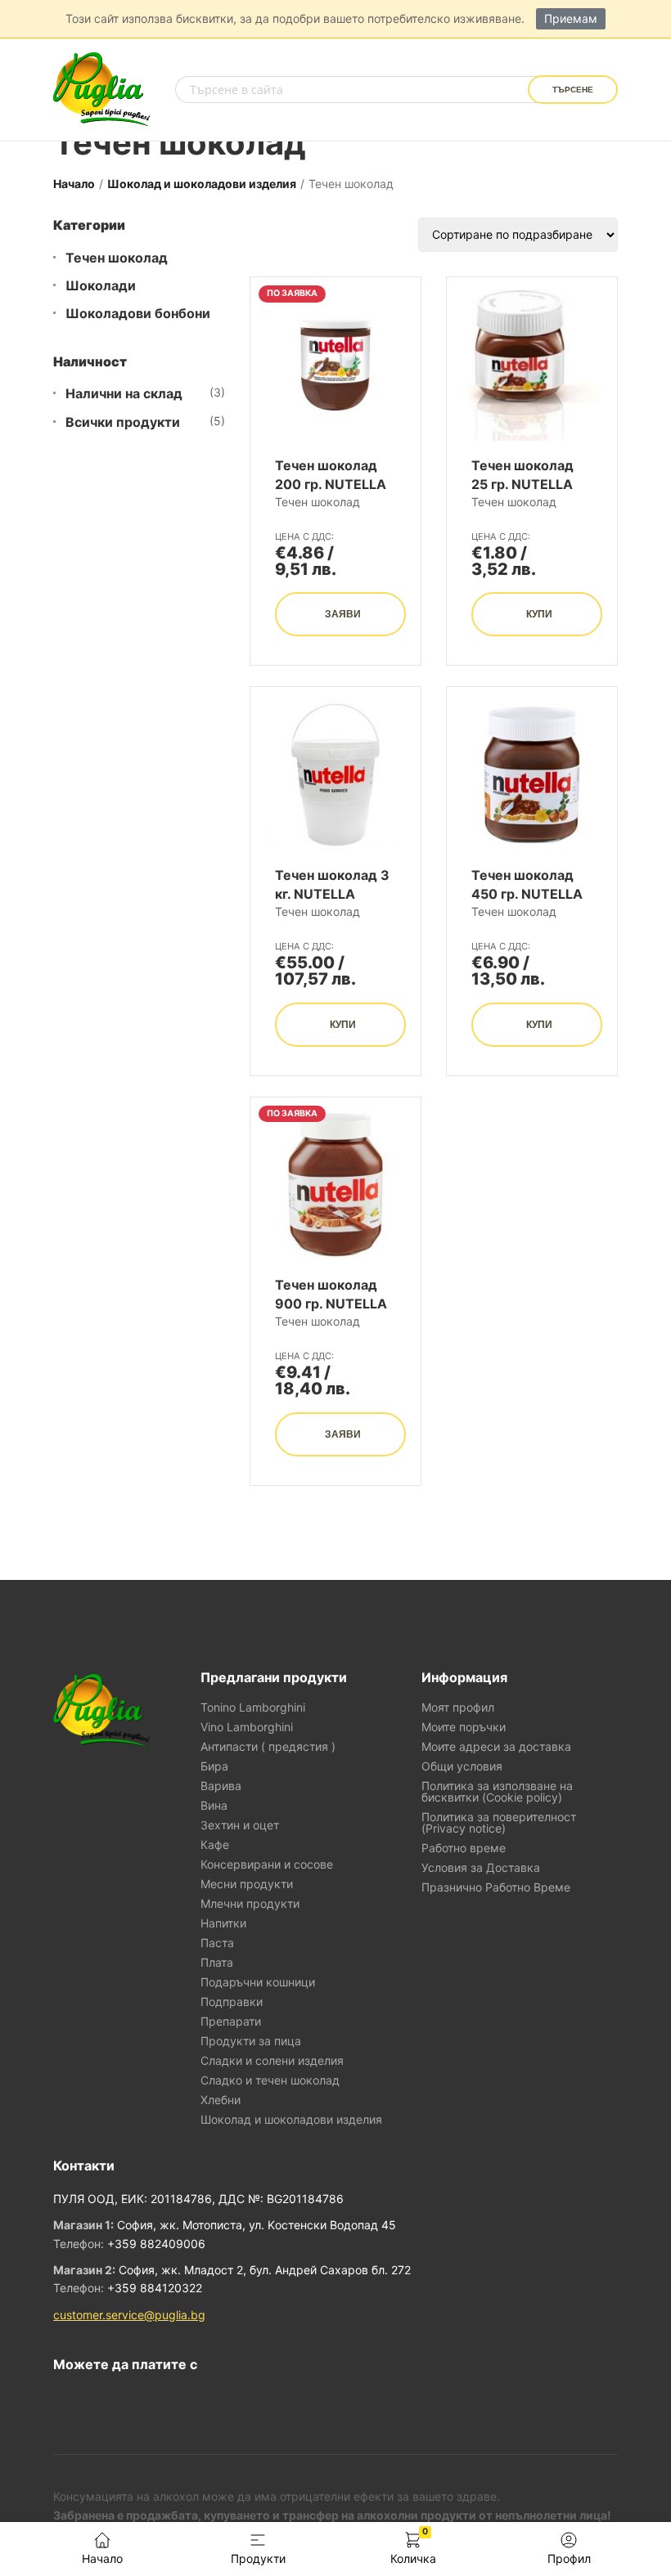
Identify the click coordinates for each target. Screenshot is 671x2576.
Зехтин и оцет (240, 1825)
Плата (217, 1963)
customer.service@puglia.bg (129, 2315)
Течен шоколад (117, 258)
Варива (221, 1786)
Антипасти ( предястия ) (268, 1747)
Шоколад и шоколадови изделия (202, 184)
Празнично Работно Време (496, 1887)
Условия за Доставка (481, 1868)
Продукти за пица (251, 2041)
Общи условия (462, 1766)
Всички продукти (123, 422)
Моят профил (458, 1708)
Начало (74, 184)
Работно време (464, 1848)
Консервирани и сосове (267, 1865)
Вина (214, 1806)
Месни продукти (247, 1884)
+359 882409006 (156, 2244)
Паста (217, 1943)
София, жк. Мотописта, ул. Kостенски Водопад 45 (257, 2225)
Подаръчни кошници (258, 1982)
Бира (214, 1766)
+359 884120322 (155, 2288)
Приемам (571, 18)
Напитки (223, 1923)
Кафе (215, 1845)
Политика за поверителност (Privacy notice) (499, 1823)
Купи (539, 614)
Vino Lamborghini (247, 1727)
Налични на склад (124, 394)
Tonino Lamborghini (253, 1708)
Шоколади (101, 286)
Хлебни (221, 2100)
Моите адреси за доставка (496, 1747)
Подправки (232, 2002)
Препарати (231, 2022)
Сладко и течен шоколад (270, 2080)
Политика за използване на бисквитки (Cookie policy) (497, 1792)
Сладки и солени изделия (272, 2061)
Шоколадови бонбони (138, 314)
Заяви (343, 614)
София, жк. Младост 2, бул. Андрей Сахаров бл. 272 (265, 2270)
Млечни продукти (250, 1904)
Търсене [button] (573, 90)
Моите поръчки (464, 1727)
